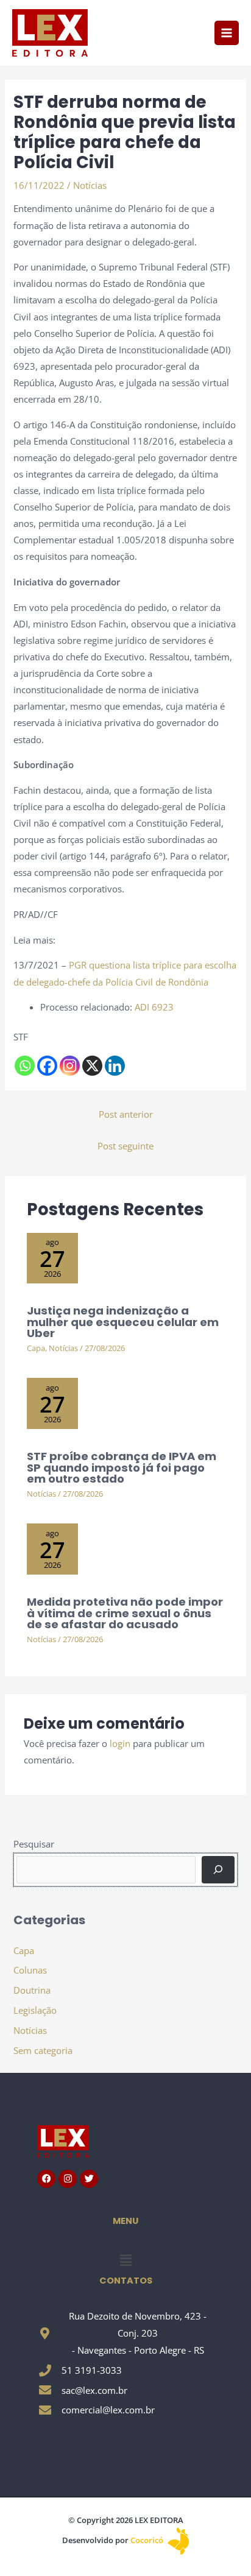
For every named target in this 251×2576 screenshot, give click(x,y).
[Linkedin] (115, 1066)
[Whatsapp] (25, 1066)
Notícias (90, 185)
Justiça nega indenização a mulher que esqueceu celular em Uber (123, 1322)
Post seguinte (125, 1146)
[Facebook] (47, 1066)
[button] (125, 2260)
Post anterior (126, 1114)
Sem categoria (43, 2050)
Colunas (30, 1970)
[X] (92, 1066)
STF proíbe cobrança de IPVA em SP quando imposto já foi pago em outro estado (122, 1467)
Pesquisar (34, 1844)
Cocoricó (148, 2540)
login (120, 1743)
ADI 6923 (154, 1007)
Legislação (35, 2010)
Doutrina (32, 1990)
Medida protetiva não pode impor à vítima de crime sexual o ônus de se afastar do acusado (125, 1613)
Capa (36, 1348)
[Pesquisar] (218, 1869)
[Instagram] (70, 1066)
